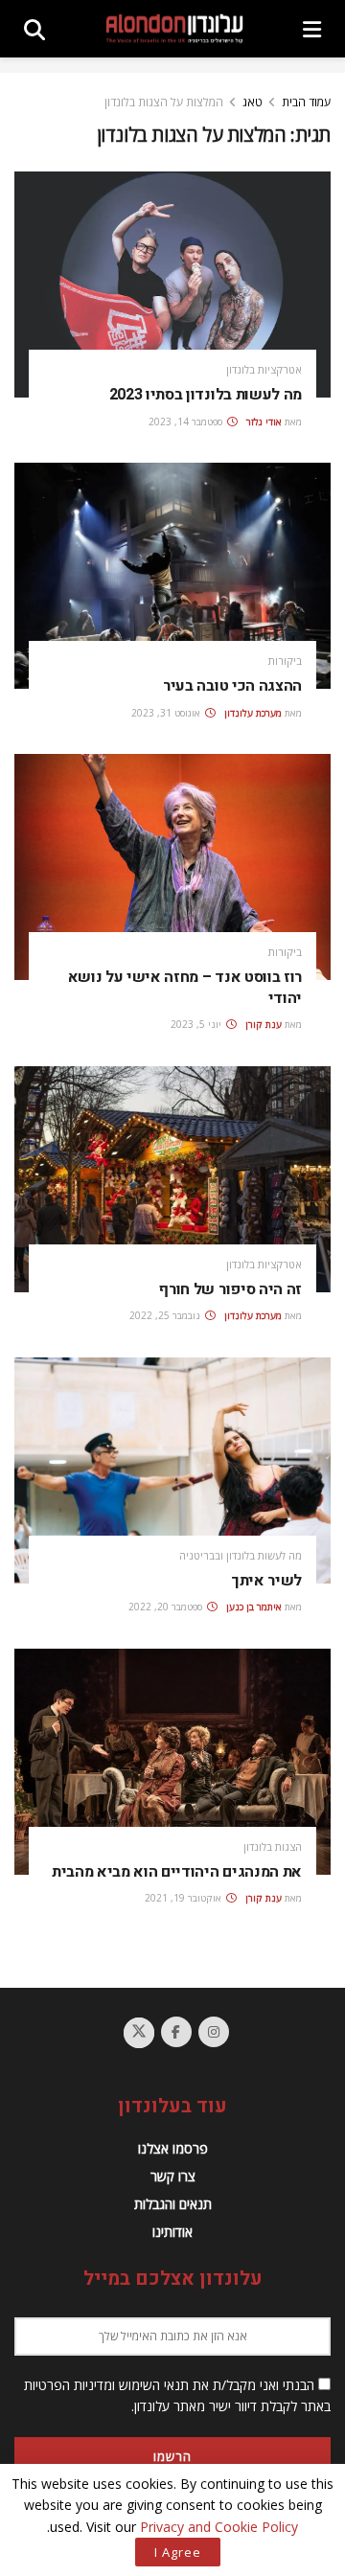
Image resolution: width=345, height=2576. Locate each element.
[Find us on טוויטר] (139, 2033)
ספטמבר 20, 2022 (167, 1607)
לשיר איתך (266, 1581)
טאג (253, 102)
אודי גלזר (264, 422)
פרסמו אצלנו (173, 2148)
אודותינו (172, 2232)
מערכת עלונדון (253, 713)
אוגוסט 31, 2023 (167, 713)
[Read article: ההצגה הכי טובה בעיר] (172, 576)
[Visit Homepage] (174, 29)
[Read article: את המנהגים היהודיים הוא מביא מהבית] (172, 1762)
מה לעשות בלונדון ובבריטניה (241, 1555)
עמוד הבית (306, 102)
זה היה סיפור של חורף (230, 1289)
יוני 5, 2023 (197, 1024)
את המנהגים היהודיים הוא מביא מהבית (177, 1872)
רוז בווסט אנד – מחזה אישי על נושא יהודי (185, 988)
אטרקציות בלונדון (264, 369)
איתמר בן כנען (254, 1607)
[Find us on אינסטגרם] (214, 2032)
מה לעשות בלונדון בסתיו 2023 (206, 395)
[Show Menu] (312, 29)
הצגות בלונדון (273, 1847)
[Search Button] (34, 29)
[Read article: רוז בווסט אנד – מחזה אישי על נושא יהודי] (172, 867)
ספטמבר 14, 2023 (187, 422)
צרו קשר (173, 2176)
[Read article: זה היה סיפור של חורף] (172, 1179)
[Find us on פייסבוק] (176, 2032)
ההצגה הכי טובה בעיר (232, 686)
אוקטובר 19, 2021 (184, 1898)
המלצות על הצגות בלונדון (164, 102)
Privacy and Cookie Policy (219, 2527)
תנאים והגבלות (173, 2204)
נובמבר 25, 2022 (166, 1315)
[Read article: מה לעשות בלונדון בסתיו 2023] (172, 285)
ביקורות (285, 661)
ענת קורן (264, 1024)
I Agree (178, 2552)
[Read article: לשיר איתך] (172, 1470)
